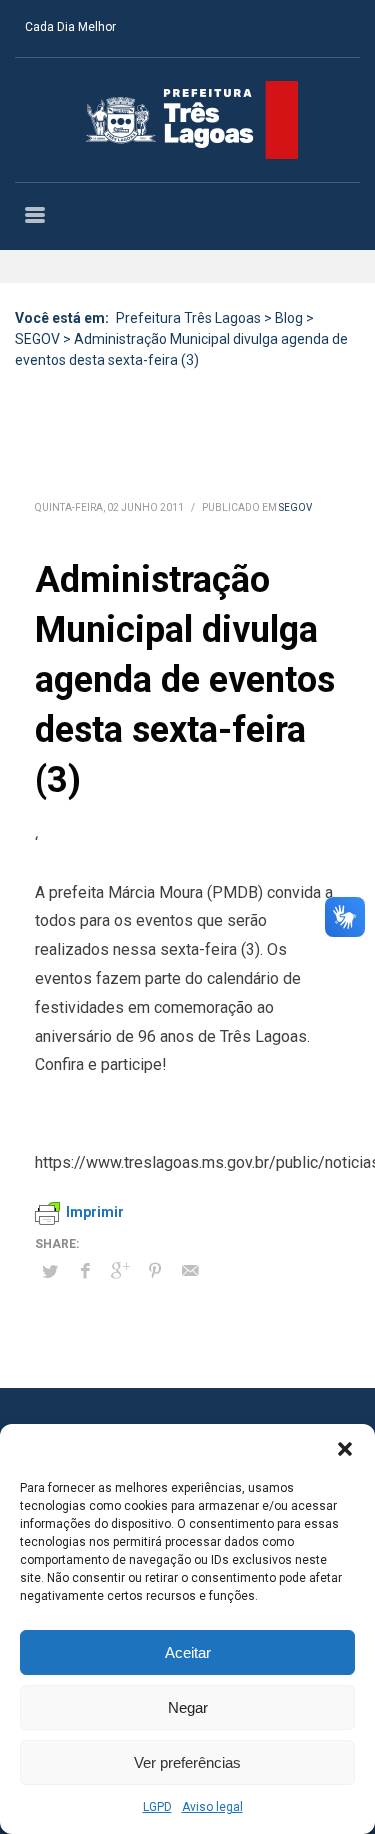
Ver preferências (187, 1762)
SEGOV (295, 507)
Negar (188, 1707)
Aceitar (188, 1652)
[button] (345, 1449)
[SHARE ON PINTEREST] (155, 1271)
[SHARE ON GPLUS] (120, 1271)
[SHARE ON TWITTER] (50, 1272)
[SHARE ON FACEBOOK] (85, 1271)
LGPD (157, 1807)
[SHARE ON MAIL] (190, 1271)
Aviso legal (212, 1807)
